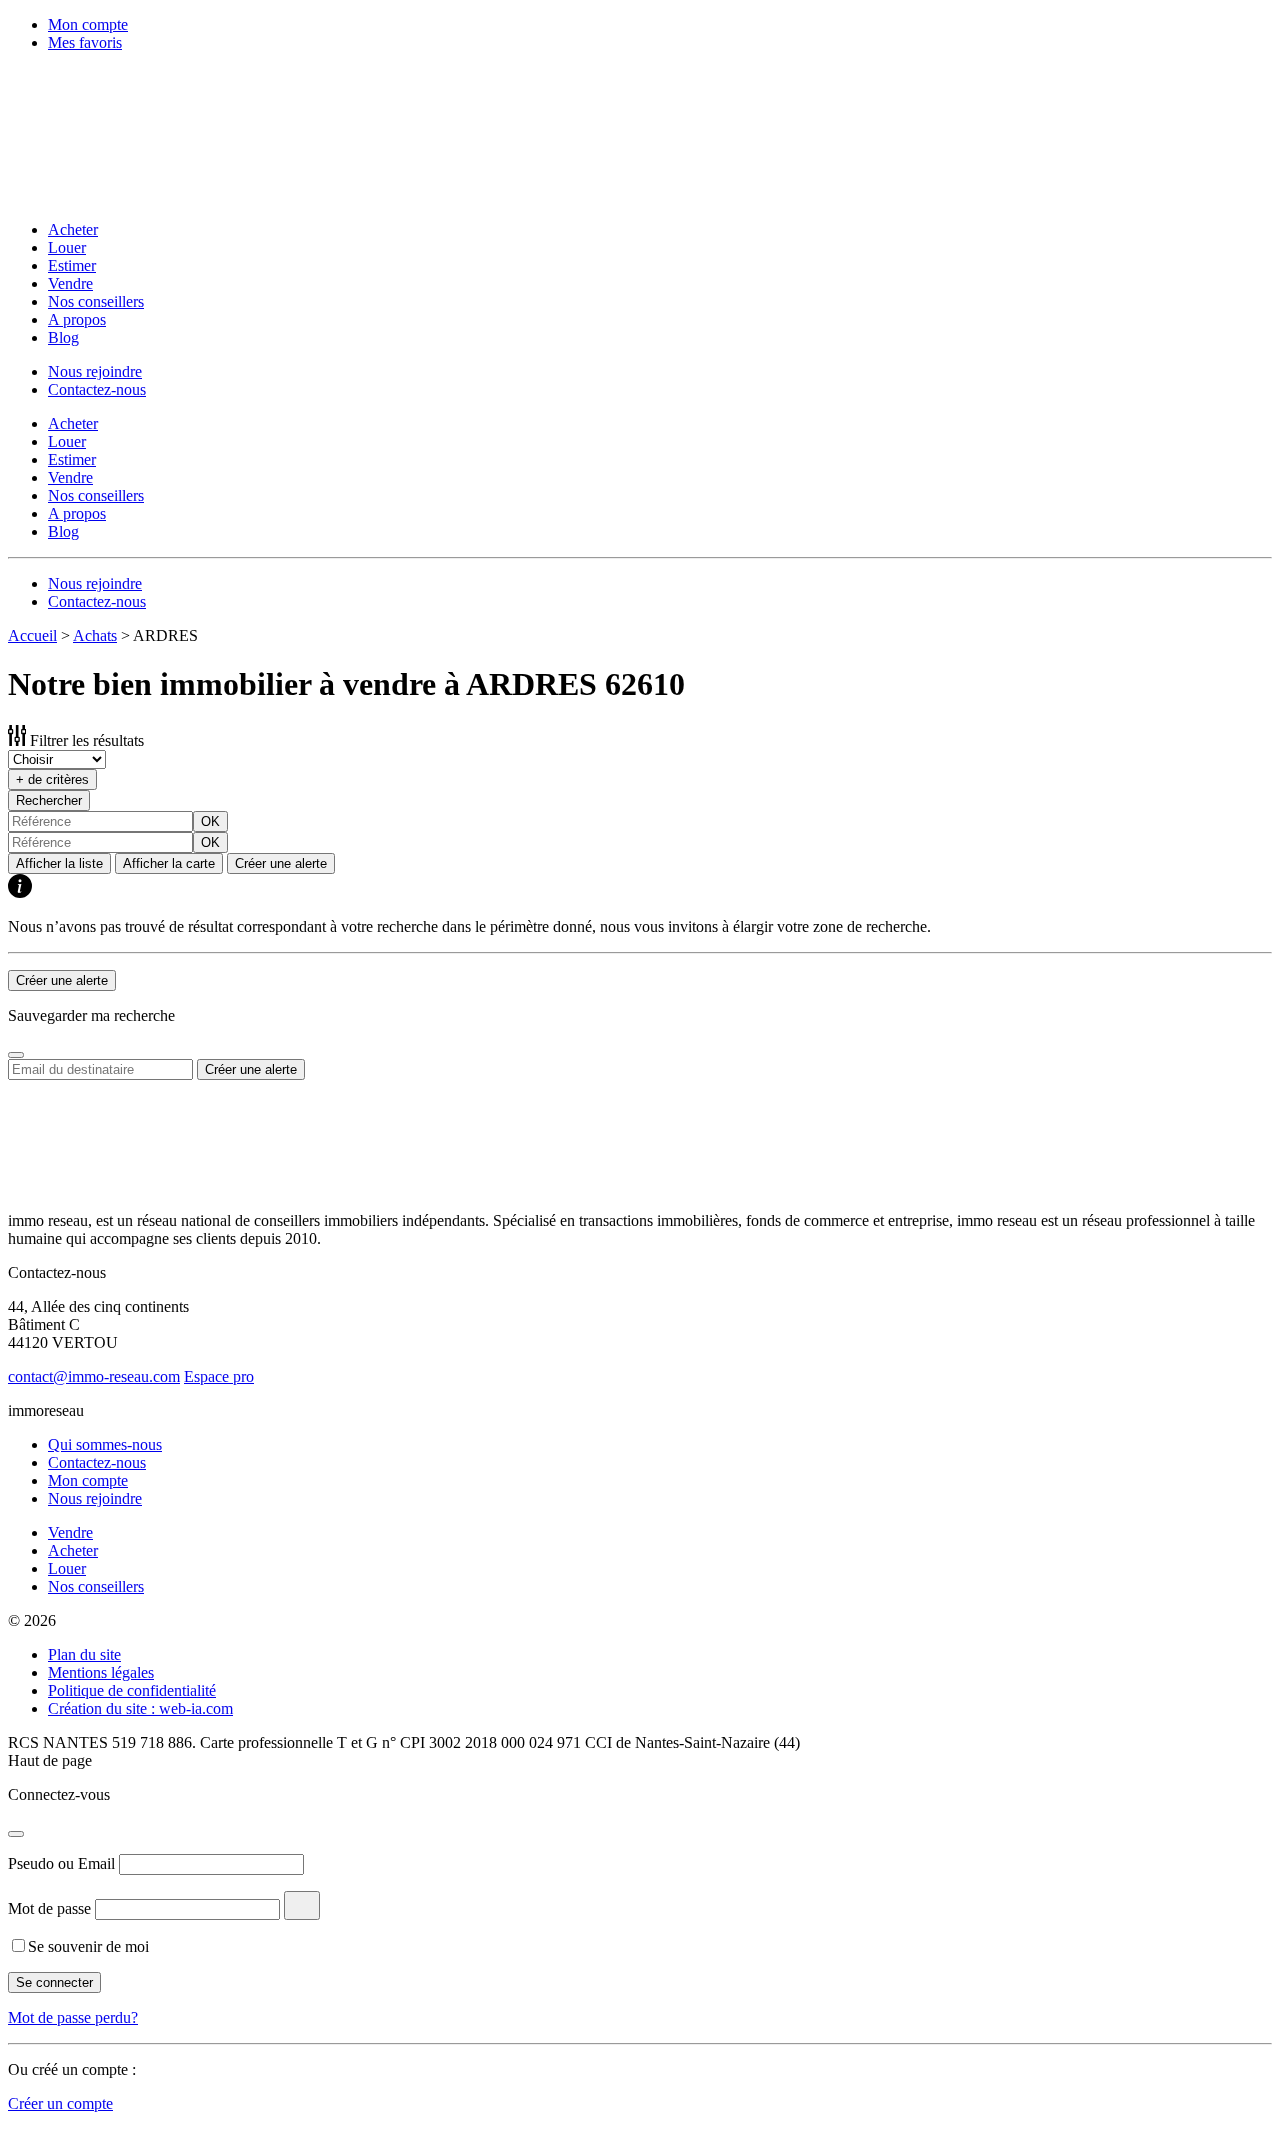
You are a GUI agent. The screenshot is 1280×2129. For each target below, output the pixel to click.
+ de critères (52, 779)
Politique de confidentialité (132, 1690)
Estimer (72, 265)
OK (210, 821)
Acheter (73, 229)
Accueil (32, 635)
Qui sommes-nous (105, 1444)
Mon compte (88, 24)
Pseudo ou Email (61, 1863)
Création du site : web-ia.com (140, 1708)
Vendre (70, 283)
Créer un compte (60, 2103)
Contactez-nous (97, 389)
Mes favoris (85, 42)
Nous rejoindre (95, 371)
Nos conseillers (96, 301)
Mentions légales (101, 1672)
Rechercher (49, 800)
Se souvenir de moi (88, 1946)
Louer (67, 247)
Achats (95, 635)
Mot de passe (49, 1908)
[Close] (16, 1055)
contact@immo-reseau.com (94, 1376)
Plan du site (84, 1654)
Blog (63, 337)
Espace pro (219, 1376)
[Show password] (302, 1905)
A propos (77, 319)
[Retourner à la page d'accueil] (138, 195)
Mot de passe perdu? (73, 2017)
